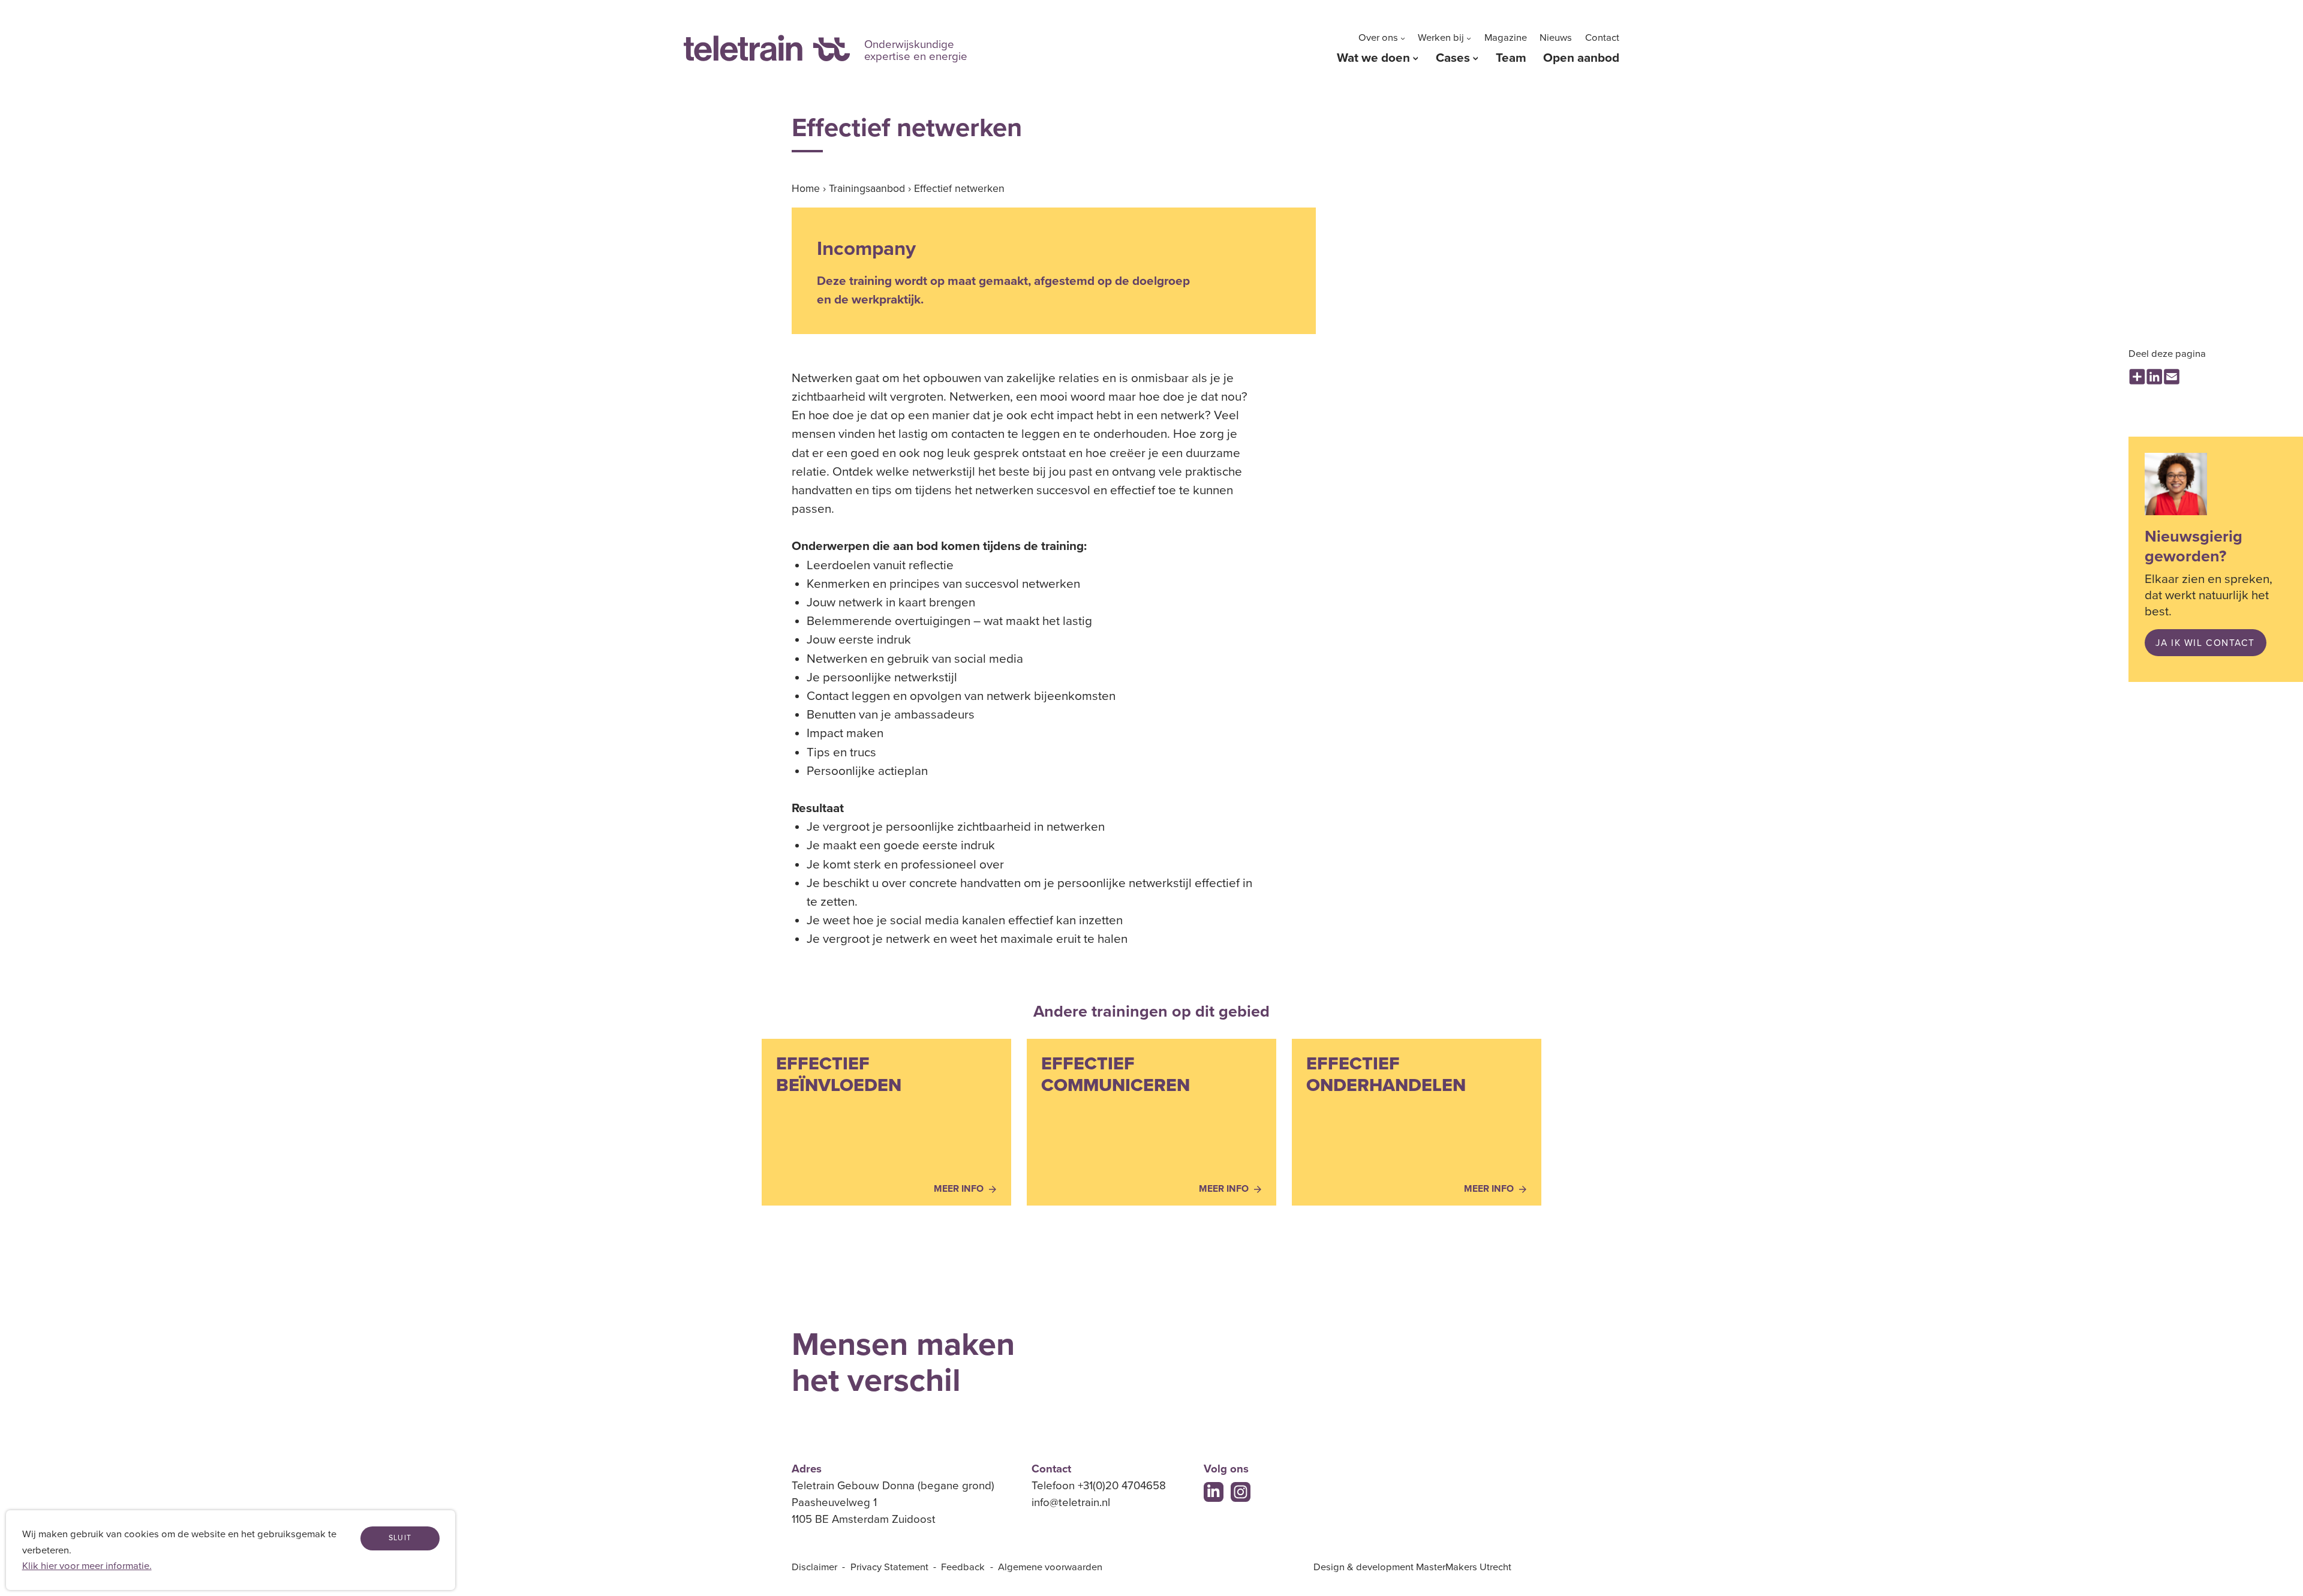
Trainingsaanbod (867, 189)
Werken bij (1441, 38)
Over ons (1378, 38)
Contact (1602, 38)
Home (806, 189)
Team (1511, 58)
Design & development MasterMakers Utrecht (1412, 1567)
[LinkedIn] (1214, 1492)
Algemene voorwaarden (1050, 1567)
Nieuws (1556, 38)
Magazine (1506, 38)
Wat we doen (1373, 58)
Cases (1453, 58)
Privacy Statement (889, 1567)
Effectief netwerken (959, 189)
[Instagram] (1241, 1492)
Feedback (963, 1567)
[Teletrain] (767, 48)
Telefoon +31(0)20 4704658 (1099, 1486)
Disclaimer (814, 1567)
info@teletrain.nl (1071, 1502)
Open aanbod (1581, 58)
